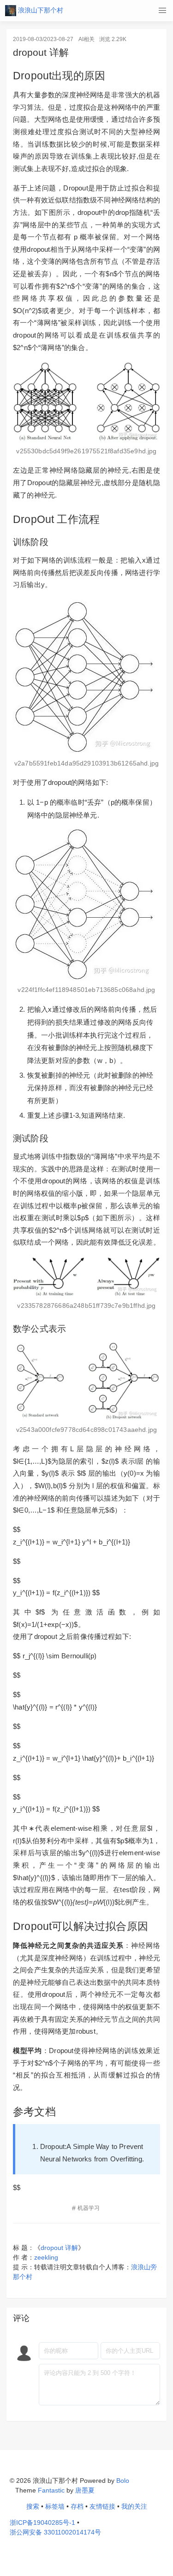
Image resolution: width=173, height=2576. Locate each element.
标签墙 (55, 2506)
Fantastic (51, 2490)
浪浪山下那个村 (40, 10)
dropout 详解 (59, 2248)
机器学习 (89, 2208)
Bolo (123, 2481)
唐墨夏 (85, 2490)
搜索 (33, 2506)
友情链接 (102, 2506)
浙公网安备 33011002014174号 (55, 2532)
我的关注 (134, 2506)
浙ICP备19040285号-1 (42, 2523)
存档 (77, 2506)
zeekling (46, 2257)
